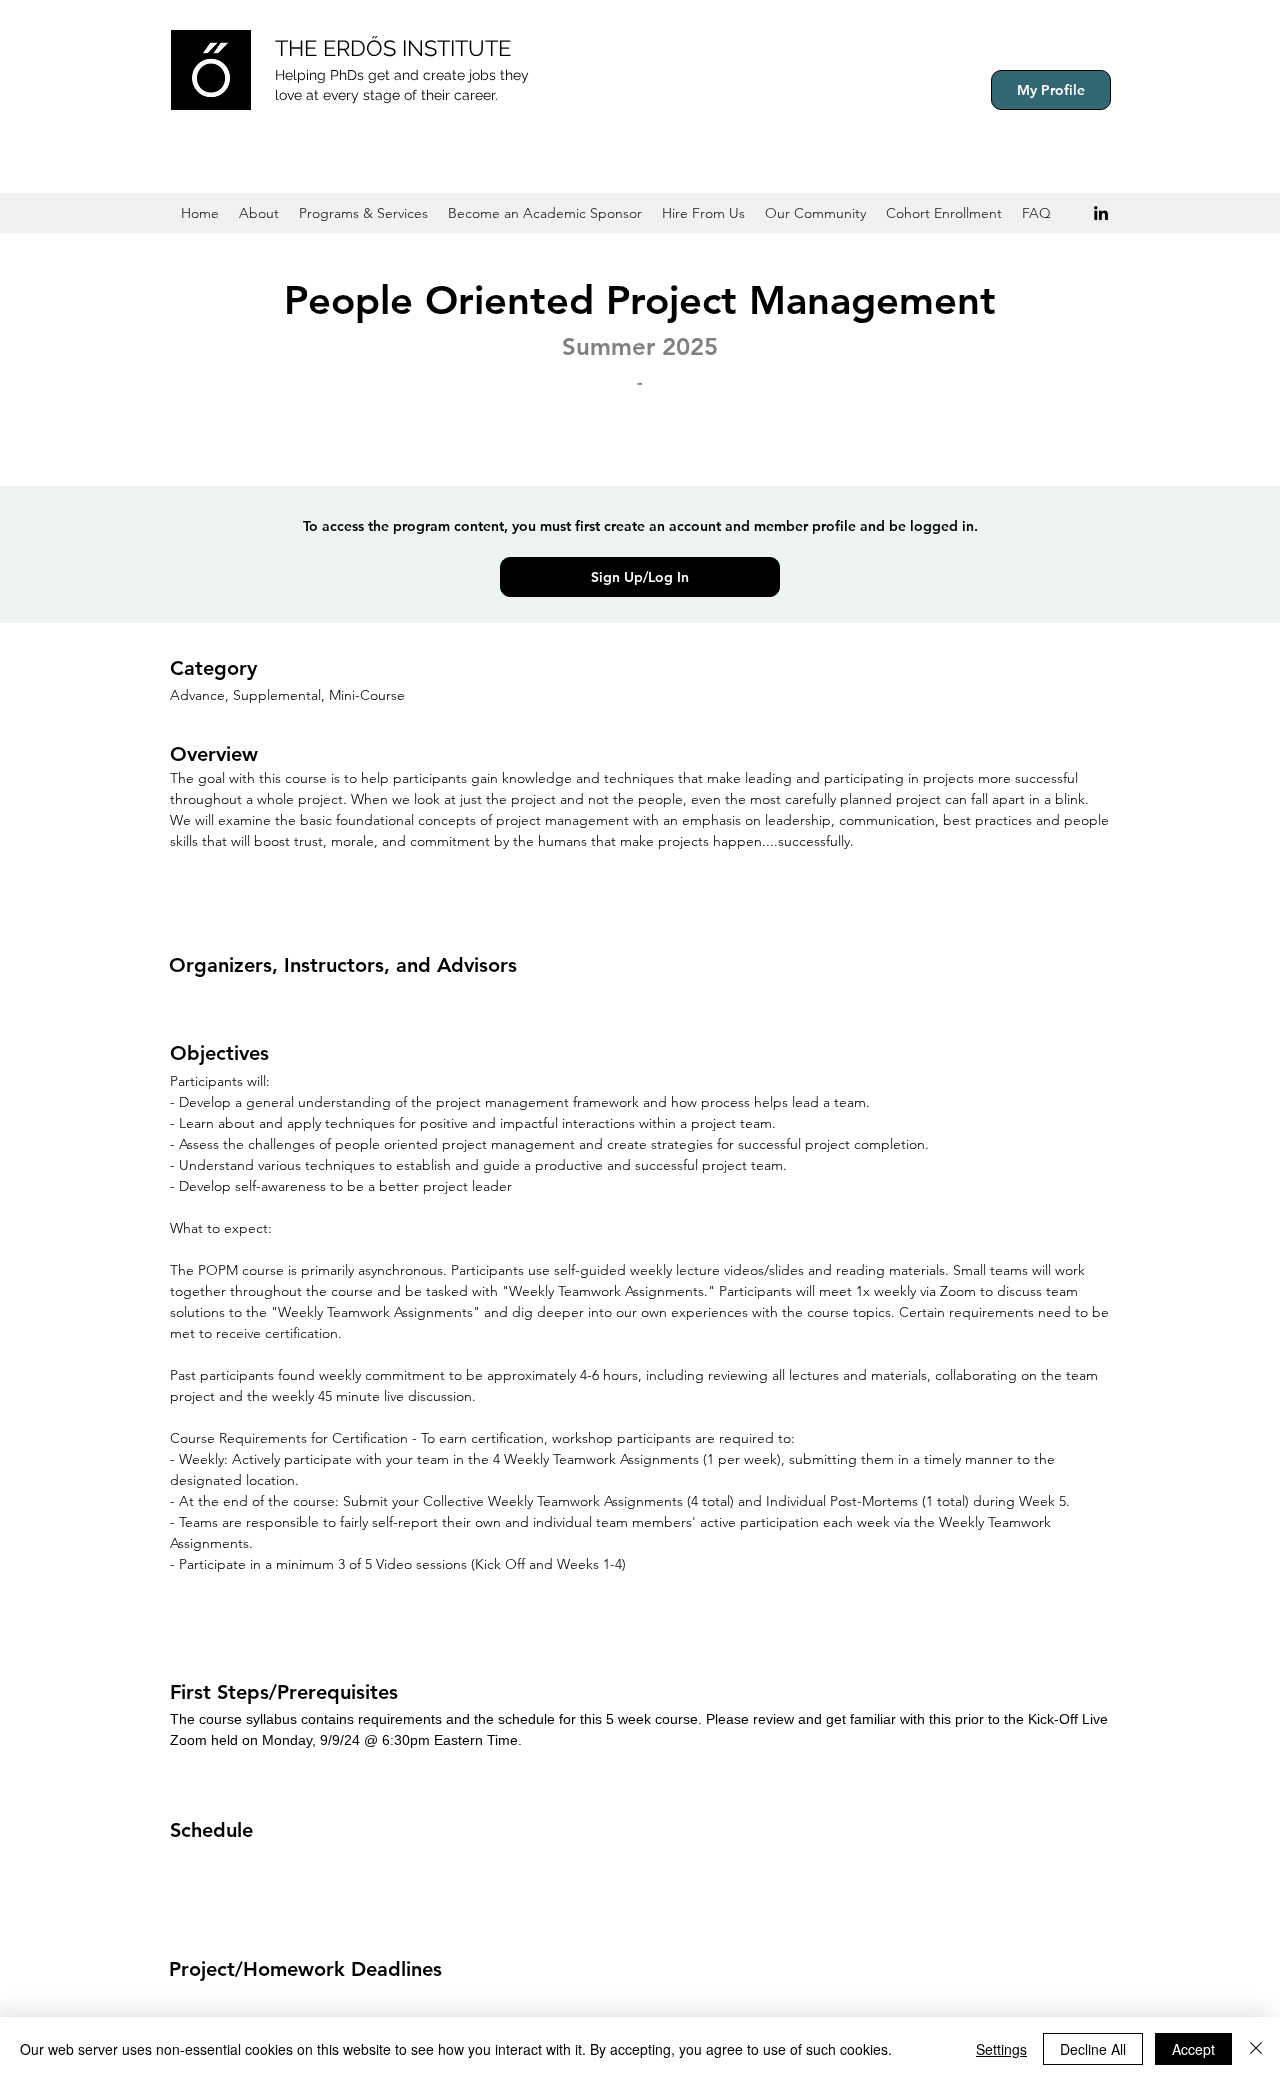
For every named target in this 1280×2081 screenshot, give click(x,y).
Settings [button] (1001, 2049)
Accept (1193, 2049)
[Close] (1256, 2049)
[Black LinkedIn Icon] (1101, 213)
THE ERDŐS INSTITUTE (393, 48)
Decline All (1093, 2049)
